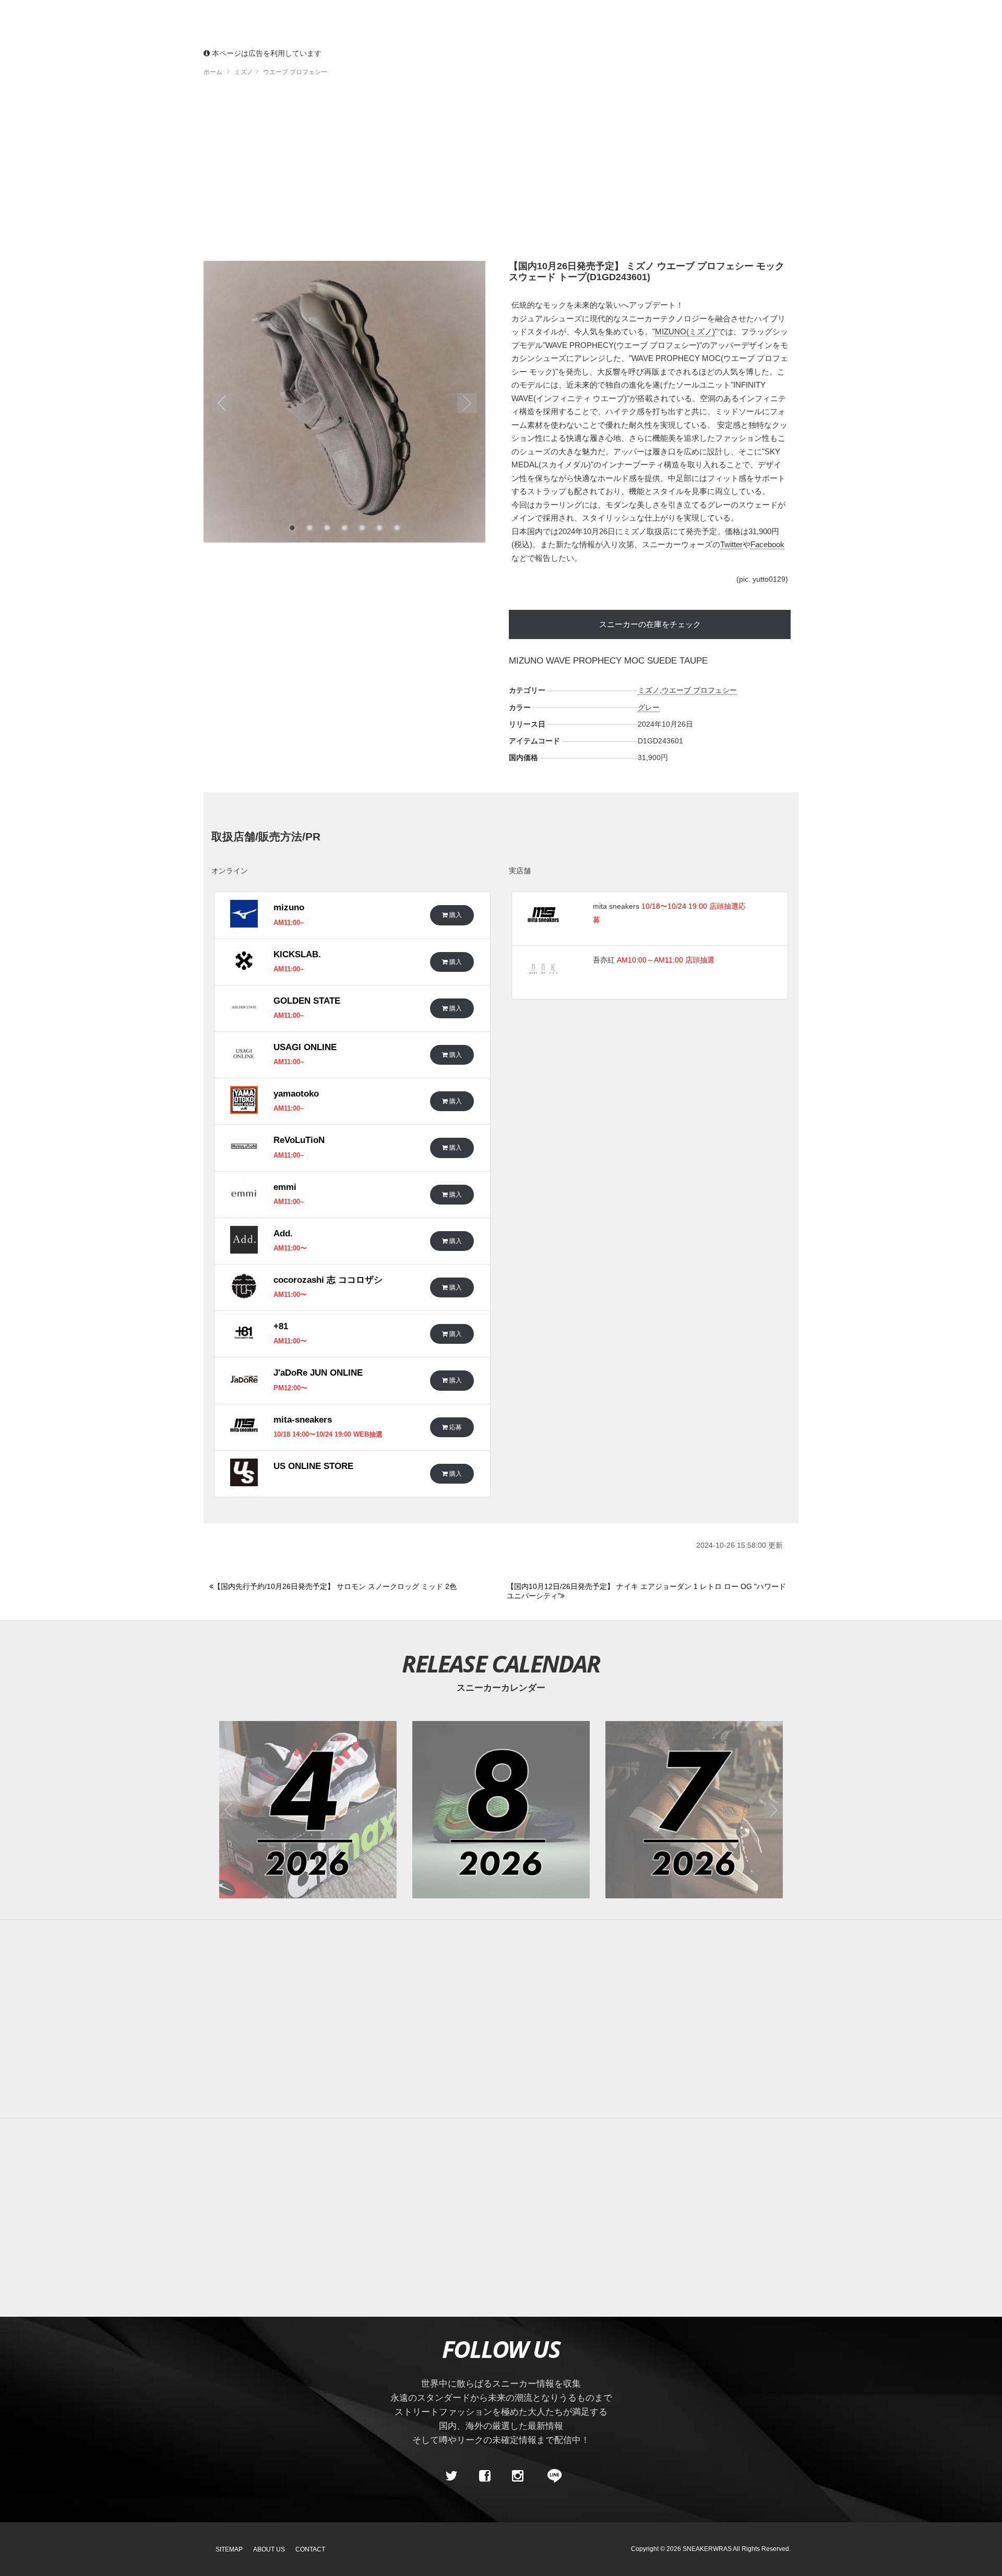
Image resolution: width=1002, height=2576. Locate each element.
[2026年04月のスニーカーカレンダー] (308, 1810)
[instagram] (518, 2476)
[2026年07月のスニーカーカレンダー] (694, 1810)
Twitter (731, 544)
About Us (269, 2549)
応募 (455, 1427)
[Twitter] (451, 2476)
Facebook (767, 544)
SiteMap (229, 2549)
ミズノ (649, 690)
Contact (310, 2549)
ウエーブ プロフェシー (699, 690)
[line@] (551, 2476)
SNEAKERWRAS (707, 2549)
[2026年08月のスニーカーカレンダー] (501, 1810)
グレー (649, 707)
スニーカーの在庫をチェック (650, 624)
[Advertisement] (501, 172)
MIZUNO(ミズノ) (685, 332)
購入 (455, 915)
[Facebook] (484, 2476)
